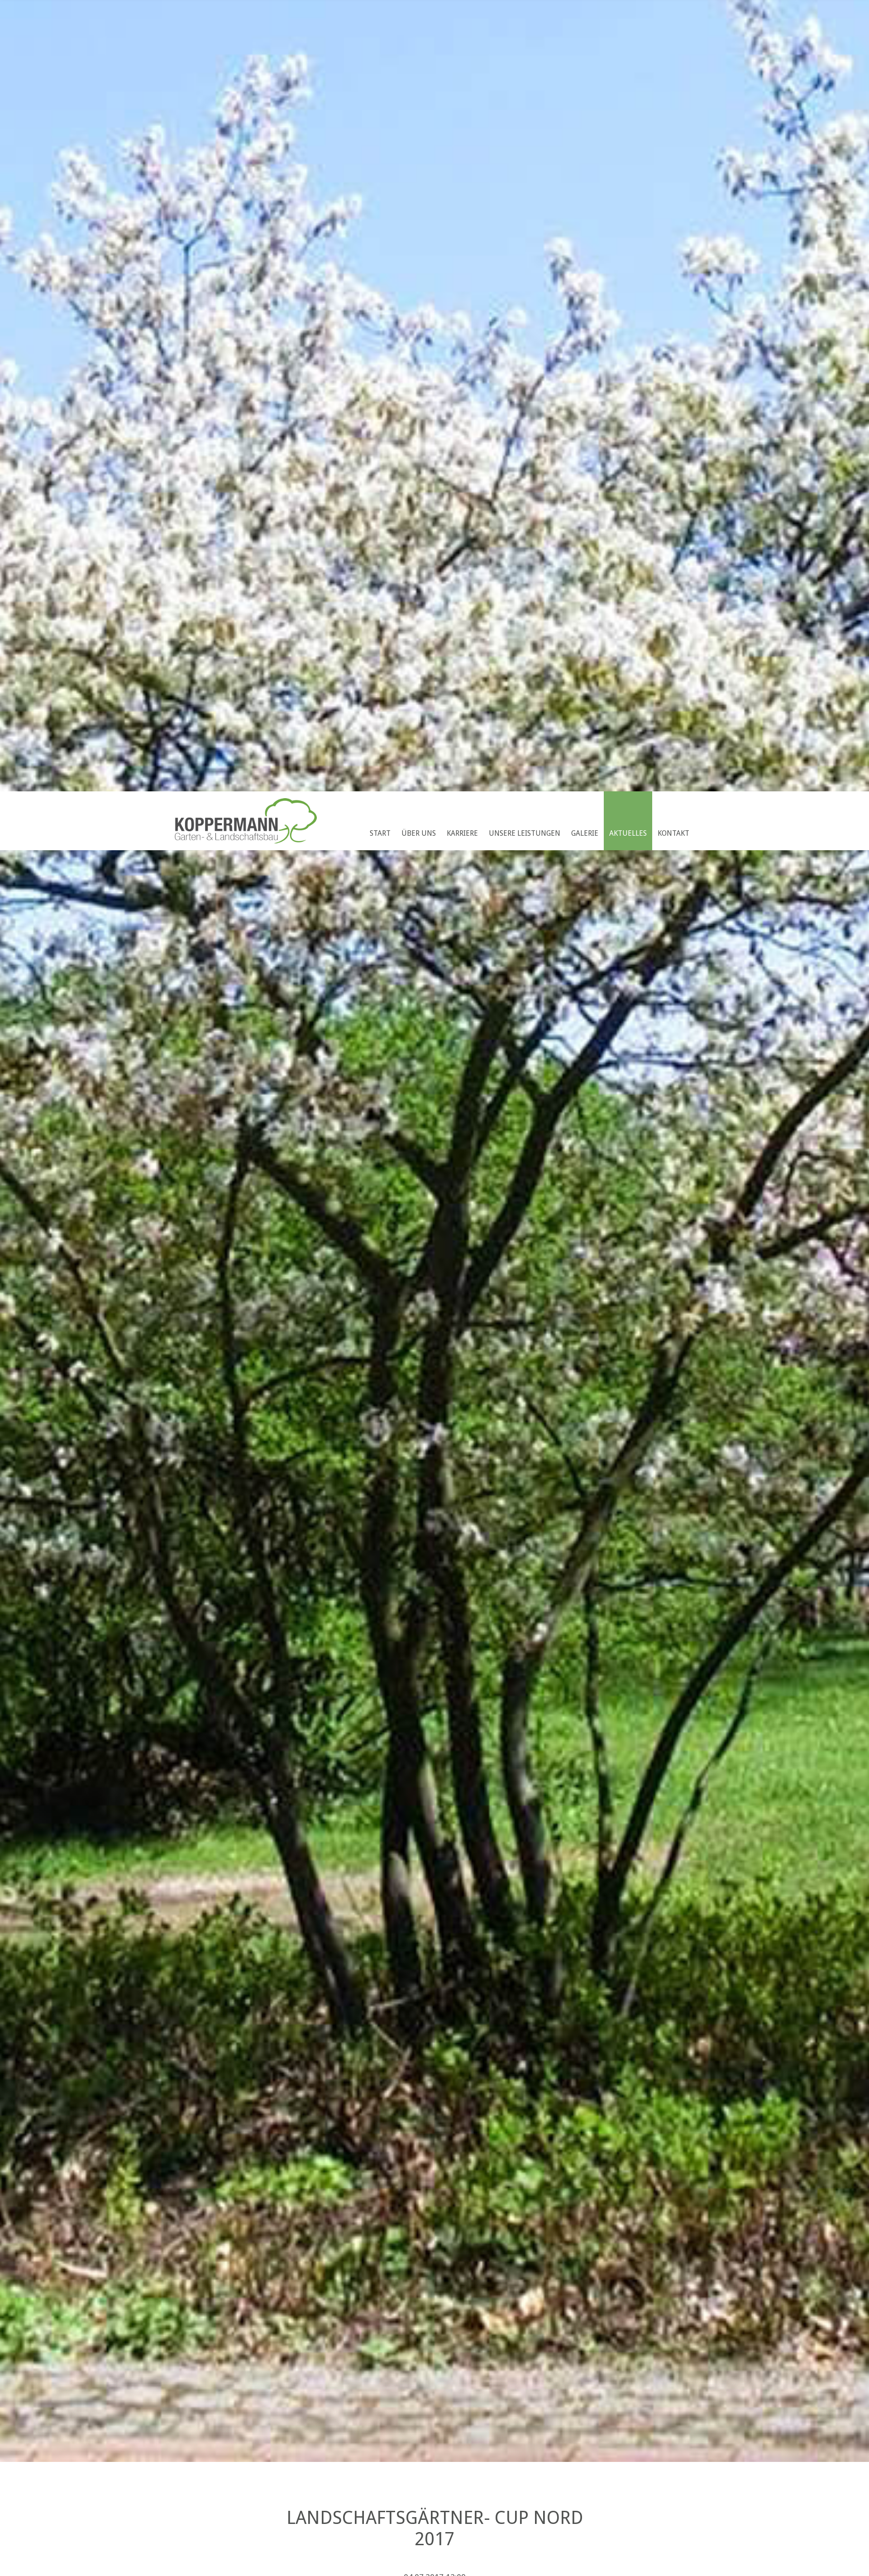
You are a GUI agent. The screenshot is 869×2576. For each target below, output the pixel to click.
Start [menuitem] (380, 833)
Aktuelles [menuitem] (628, 833)
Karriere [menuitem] (462, 833)
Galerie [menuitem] (585, 833)
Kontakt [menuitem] (673, 833)
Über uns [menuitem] (419, 833)
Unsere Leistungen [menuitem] (525, 833)
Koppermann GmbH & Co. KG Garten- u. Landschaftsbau (246, 821)
